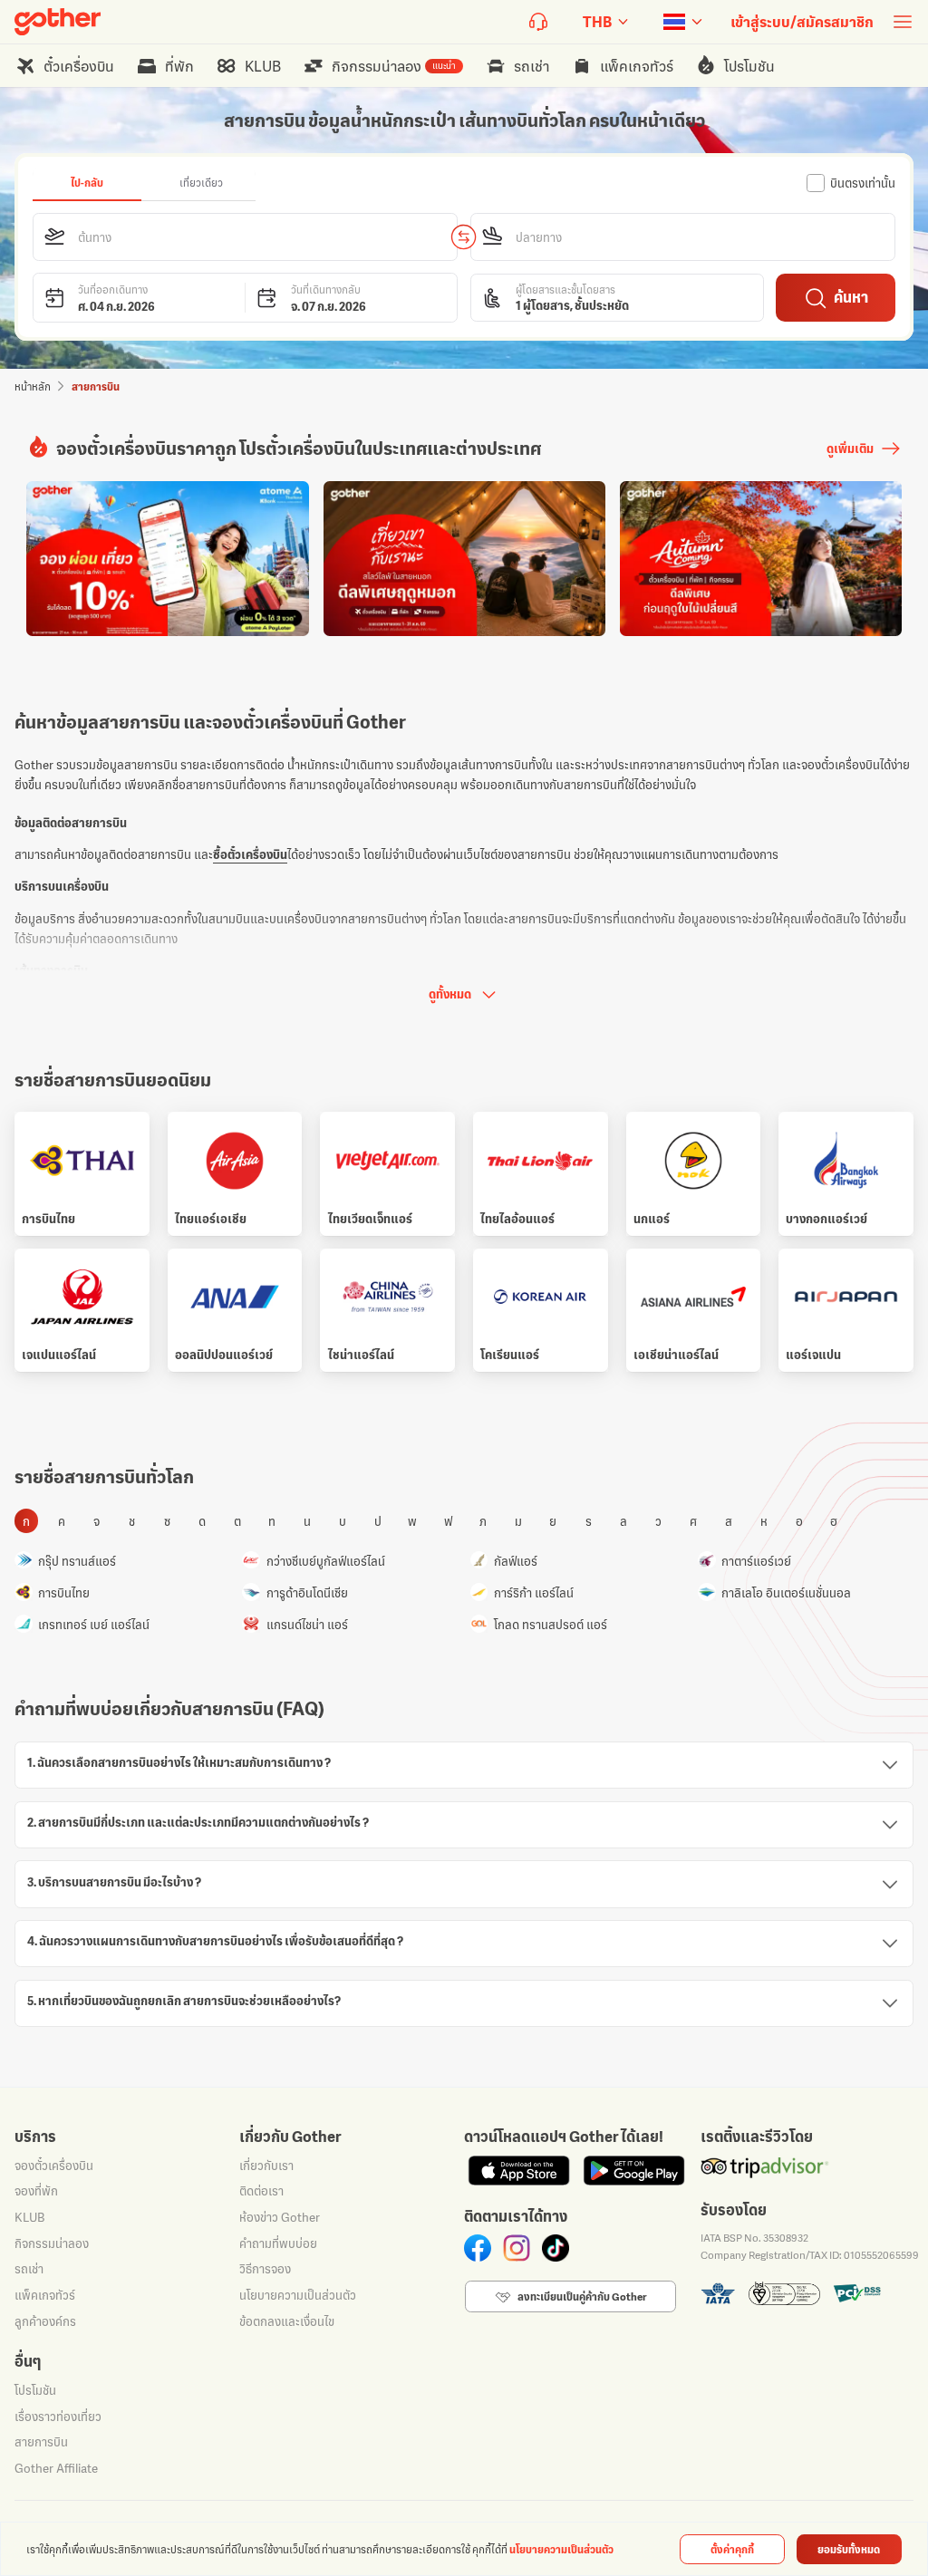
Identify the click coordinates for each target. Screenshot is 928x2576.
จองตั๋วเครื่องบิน (54, 2166)
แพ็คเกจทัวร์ (45, 2295)
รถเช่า (29, 2269)
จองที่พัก (36, 2191)
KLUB (29, 2217)
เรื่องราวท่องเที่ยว (58, 2417)
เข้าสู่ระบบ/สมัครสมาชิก (802, 22)
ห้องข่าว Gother (280, 2217)
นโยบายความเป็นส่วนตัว (298, 2295)
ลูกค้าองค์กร (45, 2321)
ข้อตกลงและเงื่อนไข (287, 2321)
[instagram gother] (517, 2248)
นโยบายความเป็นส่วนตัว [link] (561, 2549)
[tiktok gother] (556, 2248)
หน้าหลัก (33, 386)
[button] (246, 237)
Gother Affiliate (56, 2468)
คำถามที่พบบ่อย (278, 2243)
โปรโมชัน (35, 2390)
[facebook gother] (478, 2248)
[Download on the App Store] (519, 2171)
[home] (58, 22)
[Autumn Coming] (761, 559)
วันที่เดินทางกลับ (326, 289)
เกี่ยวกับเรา (266, 2166)
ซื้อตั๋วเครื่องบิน (250, 854)
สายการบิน (41, 2442)
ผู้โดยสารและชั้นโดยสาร (565, 289)
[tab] (87, 183)
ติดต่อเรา (261, 2191)
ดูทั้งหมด (450, 994)
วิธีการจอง (265, 2269)
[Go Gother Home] (58, 22)
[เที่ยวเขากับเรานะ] (464, 559)
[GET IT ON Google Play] (634, 2171)
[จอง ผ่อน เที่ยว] (167, 559)
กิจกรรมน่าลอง (52, 2243)
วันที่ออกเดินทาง (113, 289)
